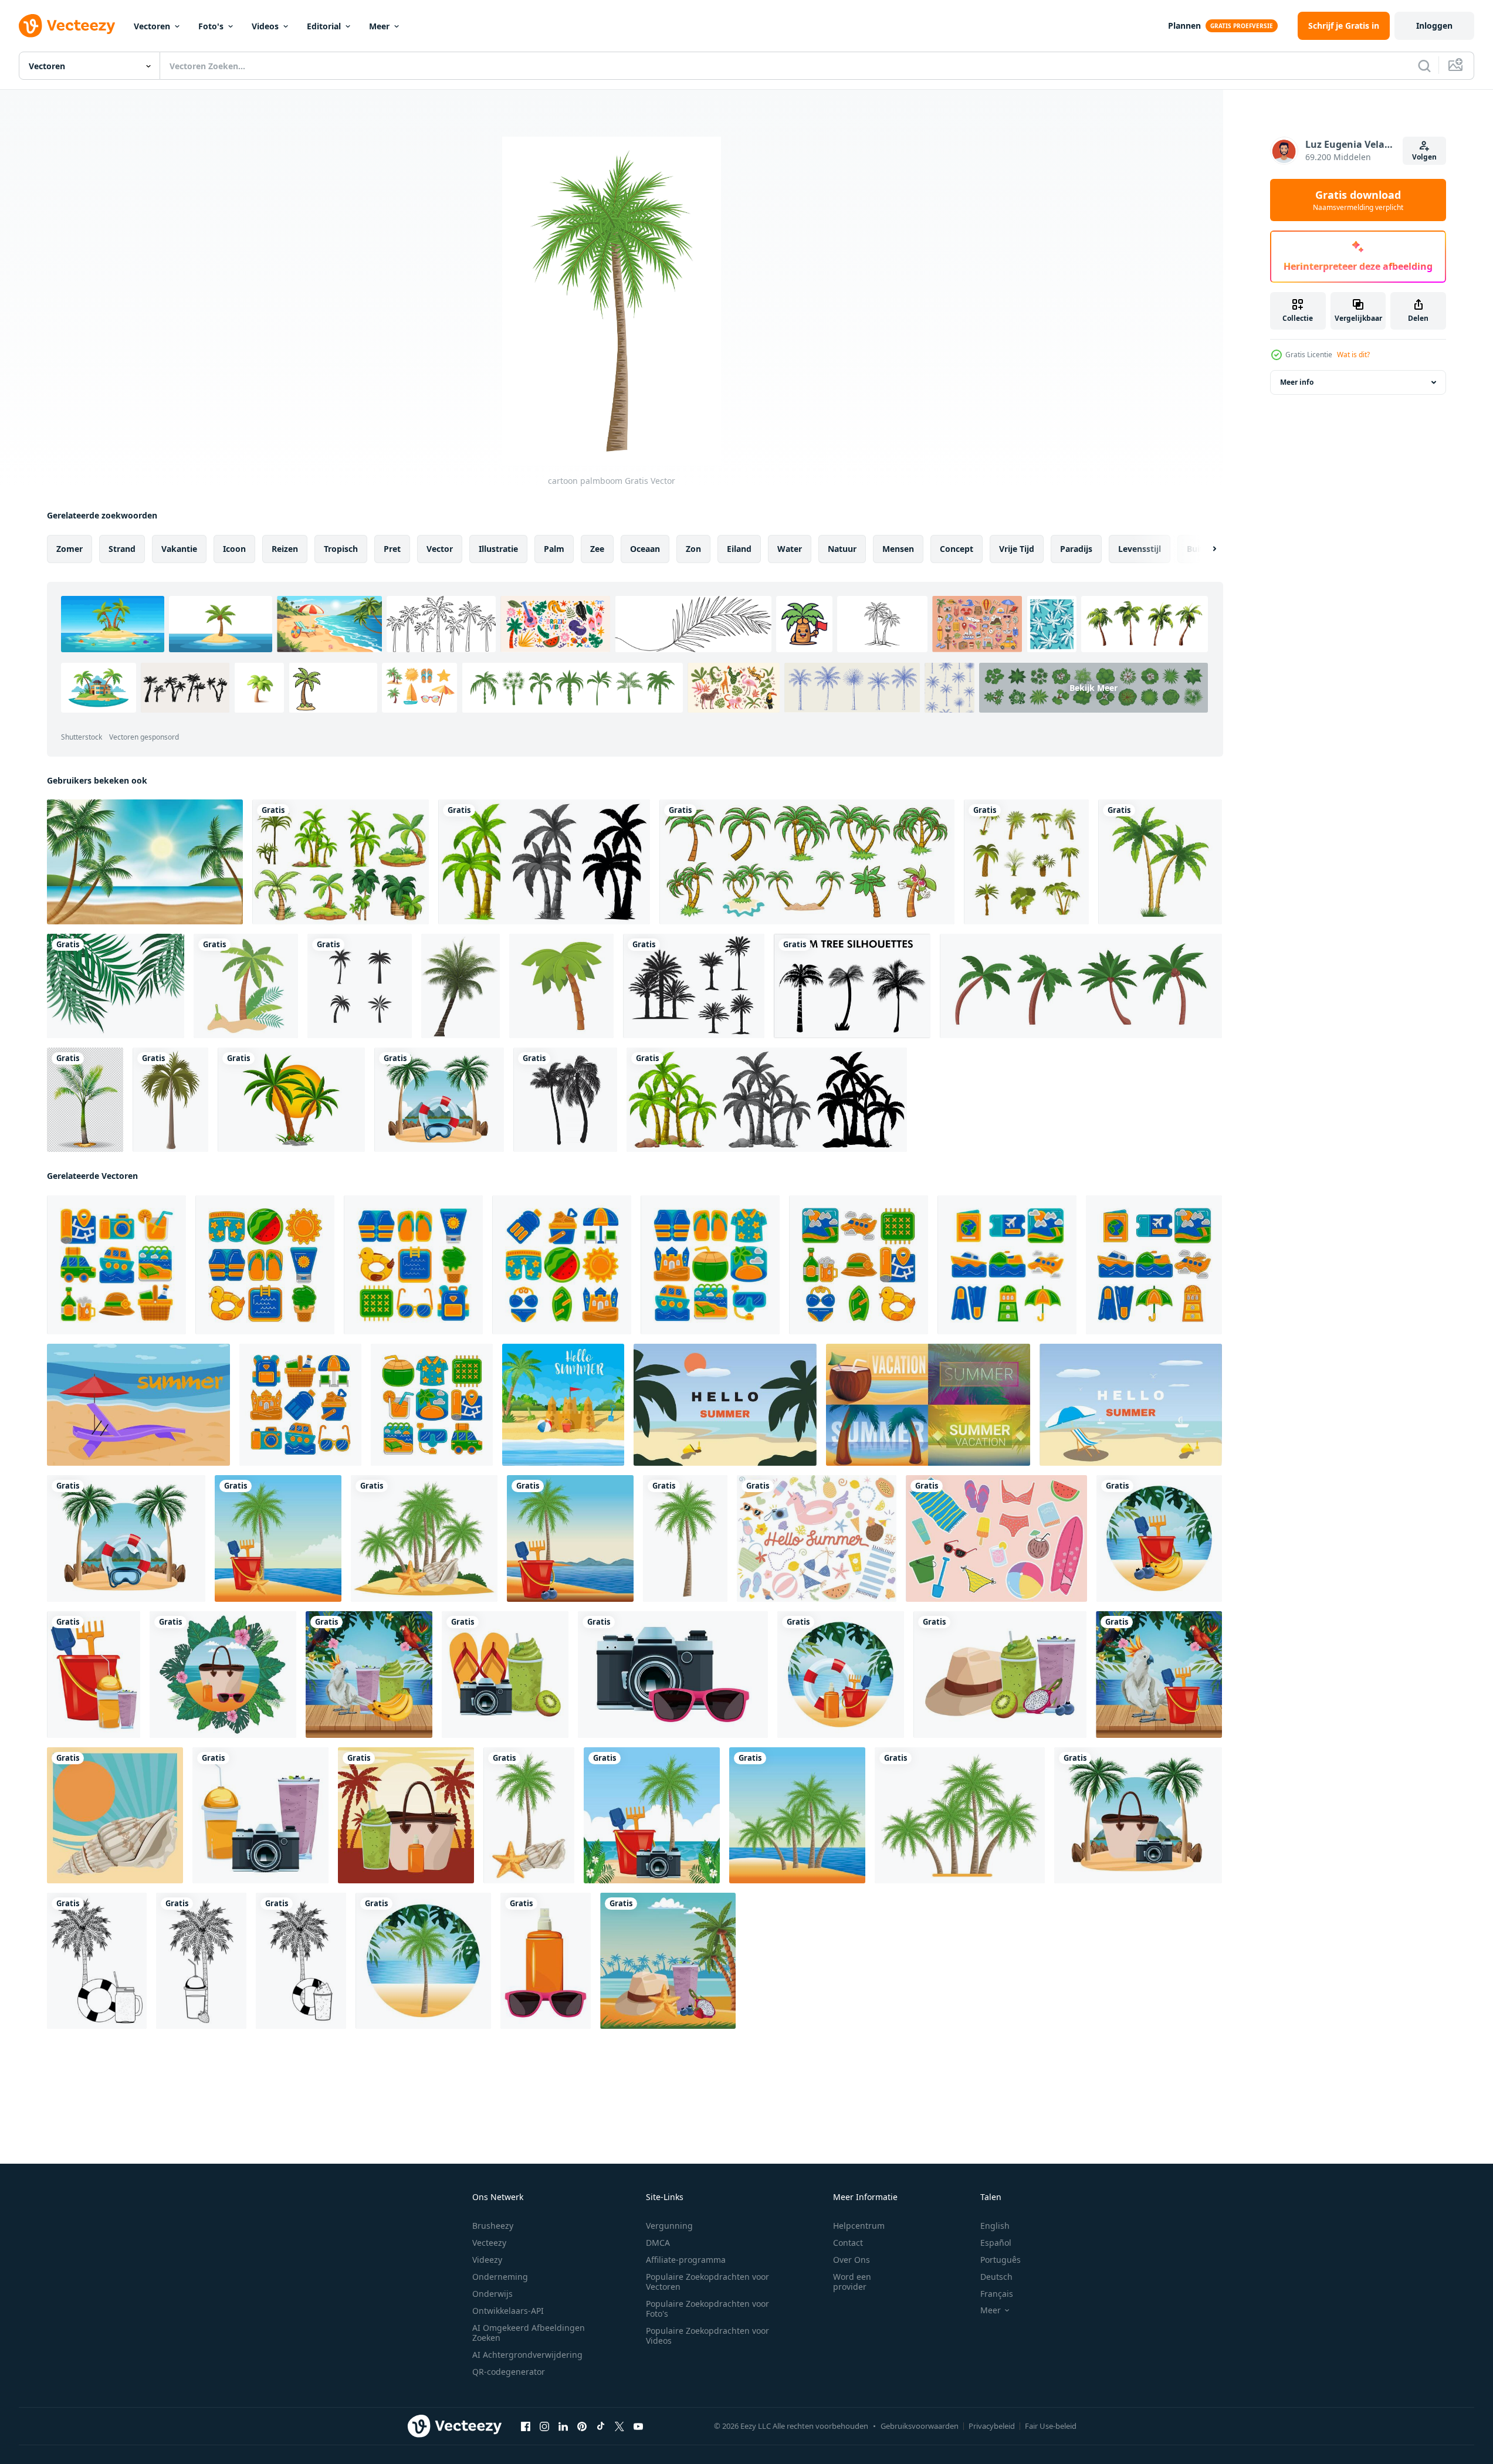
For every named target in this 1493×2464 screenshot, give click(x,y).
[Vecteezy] (67, 26)
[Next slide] (1204, 549)
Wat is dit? (1353, 355)
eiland (739, 549)
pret (392, 549)
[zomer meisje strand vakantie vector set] (996, 1538)
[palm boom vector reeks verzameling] (1026, 862)
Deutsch (996, 2277)
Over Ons (852, 2260)
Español (996, 2243)
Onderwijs (492, 2294)
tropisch (341, 549)
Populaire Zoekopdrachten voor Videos (707, 2336)
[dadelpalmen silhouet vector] (694, 986)
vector (440, 549)
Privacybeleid (992, 2426)
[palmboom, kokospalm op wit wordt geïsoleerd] (461, 986)
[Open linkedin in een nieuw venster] (563, 2426)
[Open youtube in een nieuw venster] (638, 2426)
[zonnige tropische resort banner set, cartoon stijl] (928, 1405)
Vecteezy (489, 2243)
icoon (234, 549)
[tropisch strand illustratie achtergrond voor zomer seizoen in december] (725, 1405)
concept (957, 549)
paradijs (1076, 549)
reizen (285, 549)
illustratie (498, 549)
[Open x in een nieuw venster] (619, 2426)
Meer (379, 26)
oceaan (645, 549)
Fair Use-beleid (1051, 2426)
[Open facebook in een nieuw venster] (526, 2426)
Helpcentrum (859, 2226)
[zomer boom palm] (170, 1100)
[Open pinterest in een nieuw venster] (582, 2426)
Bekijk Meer (1093, 688)
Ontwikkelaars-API (508, 2311)
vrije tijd (1017, 549)
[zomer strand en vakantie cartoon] (406, 1815)
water (790, 549)
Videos (265, 26)
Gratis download (1358, 200)
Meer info (1297, 382)
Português (1001, 2260)
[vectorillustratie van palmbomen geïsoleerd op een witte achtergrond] (291, 1100)
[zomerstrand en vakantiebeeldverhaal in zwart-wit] (97, 1961)
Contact (848, 2243)
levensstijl (1140, 549)
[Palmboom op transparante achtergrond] (85, 1100)
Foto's (211, 26)
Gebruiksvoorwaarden (920, 2426)
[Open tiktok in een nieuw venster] (601, 2426)
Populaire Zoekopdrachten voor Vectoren (707, 2282)
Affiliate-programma (686, 2260)
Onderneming (500, 2277)
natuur (842, 549)
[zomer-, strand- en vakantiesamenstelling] (439, 1100)
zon (693, 549)
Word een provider (852, 2282)
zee (597, 549)
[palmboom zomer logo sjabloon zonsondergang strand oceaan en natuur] (360, 986)
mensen (898, 549)
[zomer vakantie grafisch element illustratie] (116, 1265)
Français (997, 2294)
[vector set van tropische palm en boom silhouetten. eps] (852, 986)
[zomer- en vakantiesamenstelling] (505, 1675)
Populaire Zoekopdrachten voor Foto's (707, 2309)
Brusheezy (493, 2226)
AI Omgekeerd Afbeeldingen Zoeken (529, 2333)
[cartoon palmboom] (685, 1538)
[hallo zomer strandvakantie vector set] (817, 1538)
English (995, 2226)
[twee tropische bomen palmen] (1160, 862)
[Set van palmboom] (544, 862)
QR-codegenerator (509, 2372)
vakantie (179, 549)
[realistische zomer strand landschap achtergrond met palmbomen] (145, 862)
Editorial (324, 26)
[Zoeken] (1424, 66)
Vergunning (669, 2226)
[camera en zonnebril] (673, 1675)
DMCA (658, 2243)
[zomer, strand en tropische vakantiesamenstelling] (94, 1675)
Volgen (1424, 157)
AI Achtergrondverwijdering (527, 2355)
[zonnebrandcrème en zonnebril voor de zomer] (546, 1961)
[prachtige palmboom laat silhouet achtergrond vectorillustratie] (116, 986)
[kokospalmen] (565, 1100)
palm (554, 549)
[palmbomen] (341, 862)
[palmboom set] (807, 862)
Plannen (1184, 26)
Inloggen (1434, 26)
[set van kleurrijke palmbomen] (1081, 986)
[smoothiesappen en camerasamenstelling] (260, 1815)
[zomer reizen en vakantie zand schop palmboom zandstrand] (246, 986)
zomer (70, 549)
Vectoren (152, 26)
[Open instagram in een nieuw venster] (544, 2426)
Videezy (487, 2260)
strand (122, 549)
